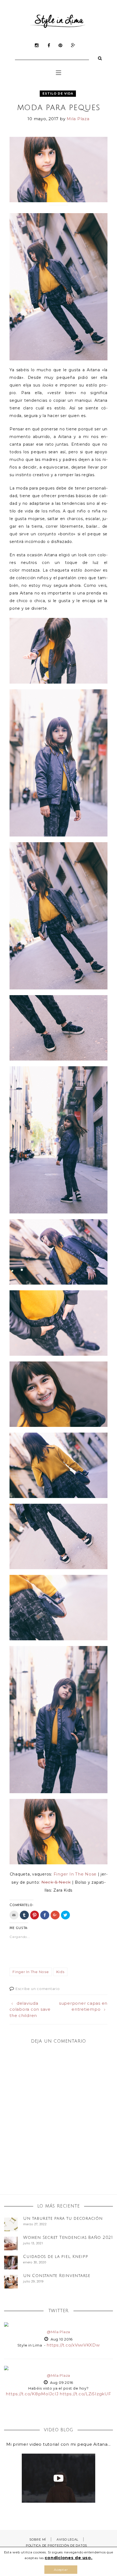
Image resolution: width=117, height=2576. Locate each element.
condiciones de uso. (68, 2558)
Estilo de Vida (58, 93)
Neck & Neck (56, 1882)
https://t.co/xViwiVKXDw (73, 2345)
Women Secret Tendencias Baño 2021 (68, 2237)
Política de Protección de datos (56, 2545)
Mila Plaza (78, 119)
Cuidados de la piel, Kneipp (56, 2257)
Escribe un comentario (38, 1989)
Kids (60, 1972)
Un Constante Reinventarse (57, 2276)
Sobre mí (38, 2539)
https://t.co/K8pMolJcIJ (32, 2394)
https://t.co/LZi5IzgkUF (85, 2394)
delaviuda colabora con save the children (30, 2009)
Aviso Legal (67, 2539)
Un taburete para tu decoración (63, 2218)
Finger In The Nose (75, 1874)
